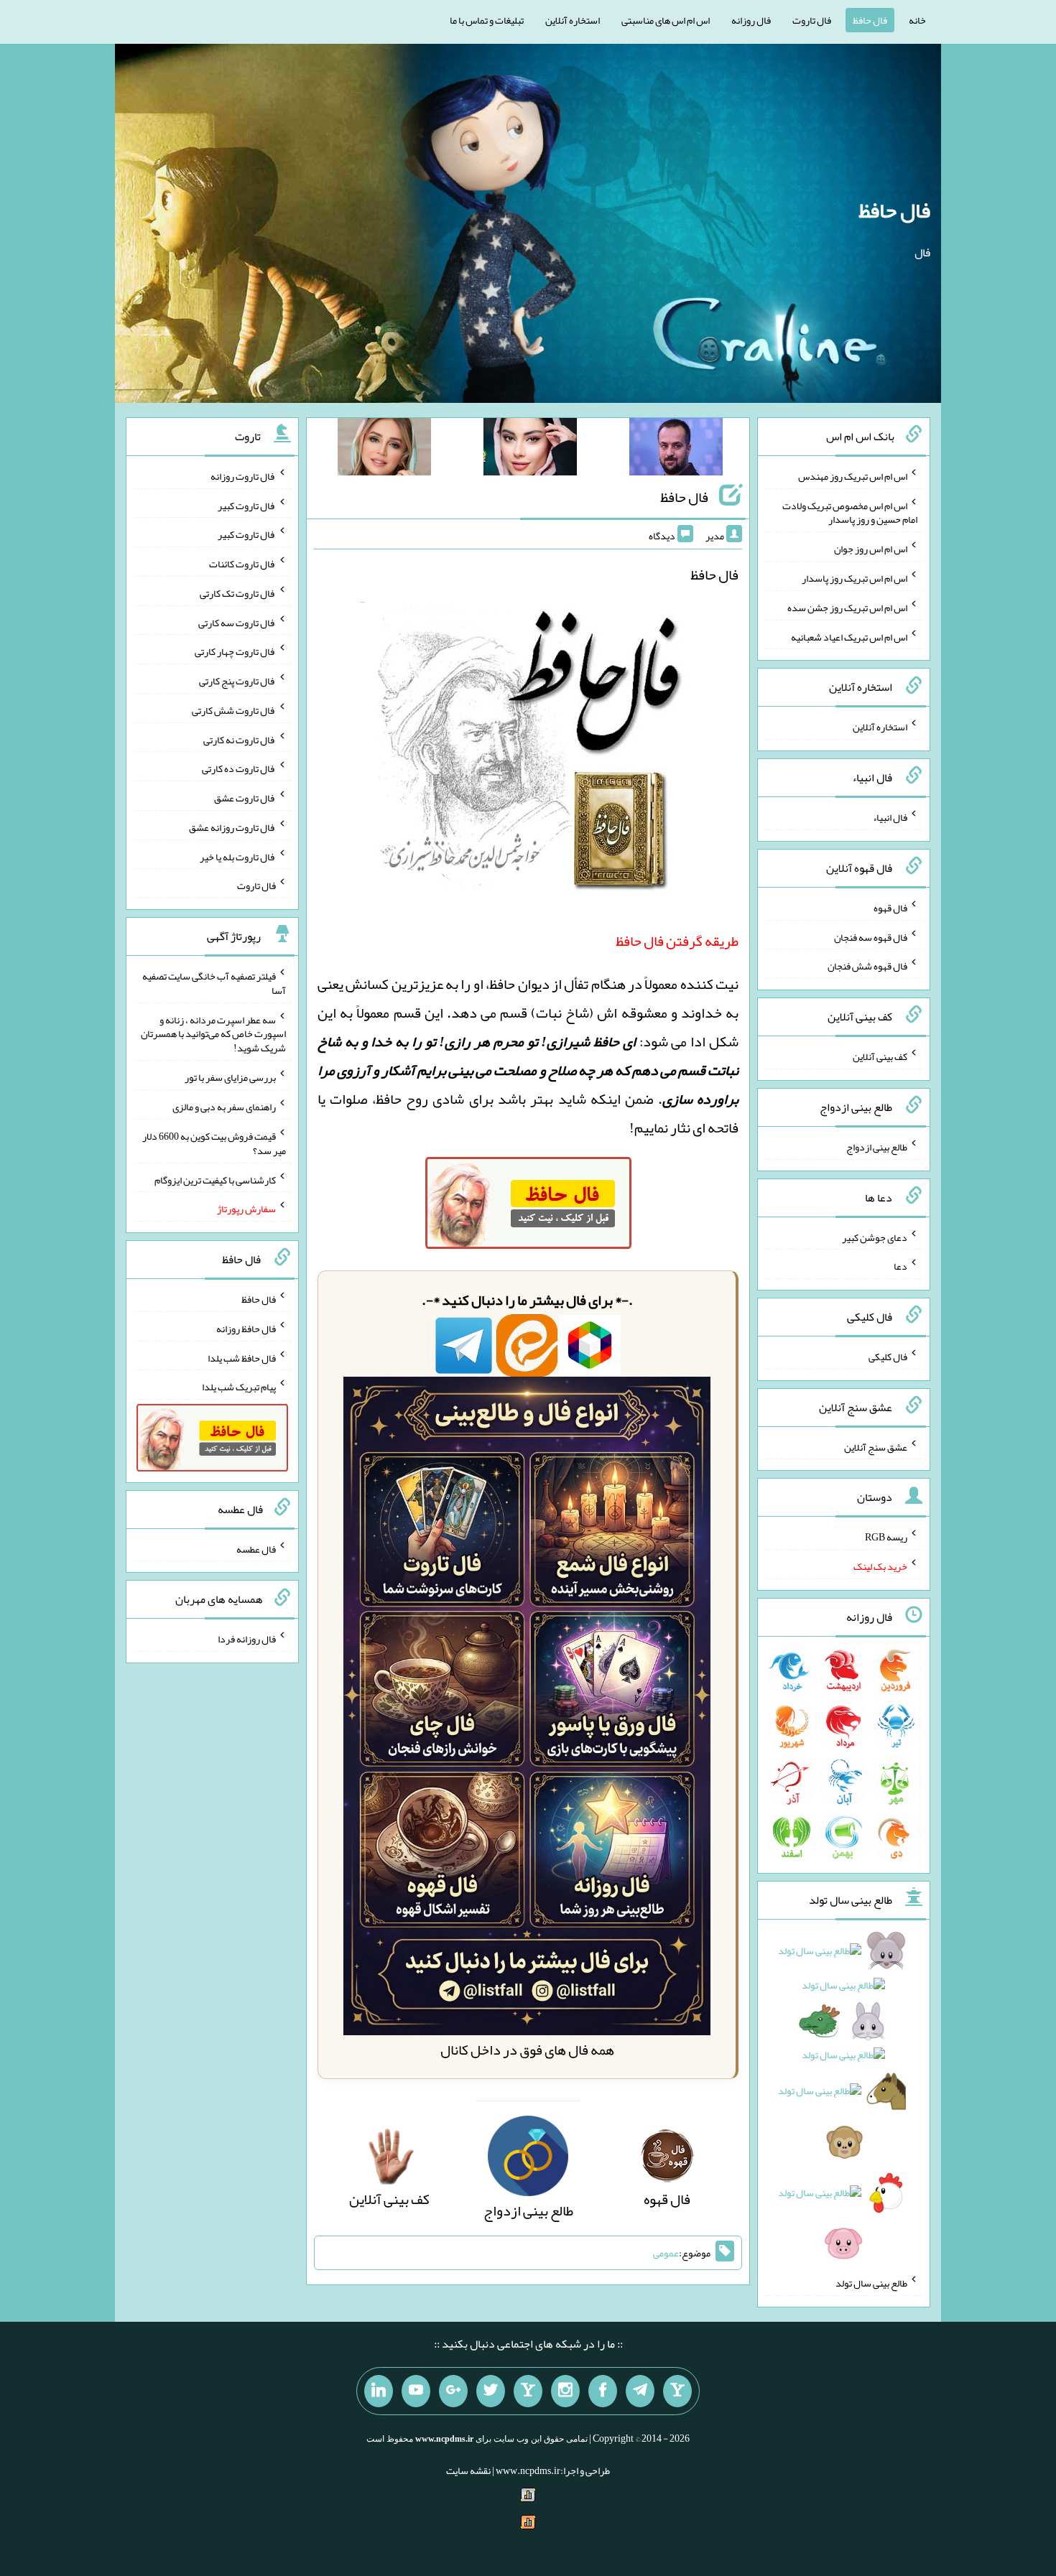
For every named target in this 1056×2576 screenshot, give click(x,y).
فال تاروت (812, 20)
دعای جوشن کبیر (875, 1237)
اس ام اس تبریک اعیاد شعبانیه (849, 636)
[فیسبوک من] (603, 2391)
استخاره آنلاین (573, 20)
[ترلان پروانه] (530, 450)
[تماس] (528, 2391)
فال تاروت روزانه (243, 476)
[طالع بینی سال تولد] (844, 2102)
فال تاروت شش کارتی (234, 710)
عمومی (666, 2253)
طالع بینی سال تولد (871, 2283)
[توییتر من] (491, 2391)
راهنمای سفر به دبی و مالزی (224, 1107)
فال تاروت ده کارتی (239, 768)
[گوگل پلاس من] (453, 2391)
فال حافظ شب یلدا (242, 1357)
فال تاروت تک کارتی (238, 593)
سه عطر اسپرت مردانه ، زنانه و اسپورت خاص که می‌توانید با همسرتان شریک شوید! (213, 1033)
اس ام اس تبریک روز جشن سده (847, 608)
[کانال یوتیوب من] (416, 2391)
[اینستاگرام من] (565, 2391)
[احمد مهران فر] (676, 450)
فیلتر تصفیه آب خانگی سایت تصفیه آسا (214, 983)
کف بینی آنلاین (880, 1056)
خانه (917, 20)
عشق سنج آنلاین (876, 1446)
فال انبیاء (890, 817)
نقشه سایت (468, 2470)
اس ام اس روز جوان (871, 549)
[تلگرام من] (640, 2391)
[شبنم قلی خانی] (384, 450)
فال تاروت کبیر (247, 505)
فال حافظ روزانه (246, 1329)
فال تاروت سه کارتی (237, 622)
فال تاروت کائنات (242, 564)
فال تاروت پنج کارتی (237, 681)
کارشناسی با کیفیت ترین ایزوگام (215, 1179)
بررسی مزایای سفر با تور (230, 1077)
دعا (900, 1266)
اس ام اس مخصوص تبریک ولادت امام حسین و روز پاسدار (850, 512)
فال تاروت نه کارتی (240, 739)
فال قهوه (890, 908)
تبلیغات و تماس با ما (487, 20)
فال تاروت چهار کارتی (235, 651)
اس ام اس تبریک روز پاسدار (854, 578)
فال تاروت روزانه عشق (232, 827)
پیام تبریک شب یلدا (239, 1387)
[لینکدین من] (379, 2391)
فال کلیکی (888, 1357)
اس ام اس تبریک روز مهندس (853, 476)
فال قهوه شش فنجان (867, 966)
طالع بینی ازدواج (877, 1147)
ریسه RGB (886, 1537)
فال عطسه (256, 1548)
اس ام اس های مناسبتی (666, 20)
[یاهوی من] (677, 2391)
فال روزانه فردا (247, 1639)
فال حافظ (870, 20)
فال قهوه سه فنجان (871, 936)
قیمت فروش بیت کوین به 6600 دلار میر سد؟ (214, 1143)
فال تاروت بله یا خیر (238, 856)
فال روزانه (751, 20)
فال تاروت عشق (245, 798)
